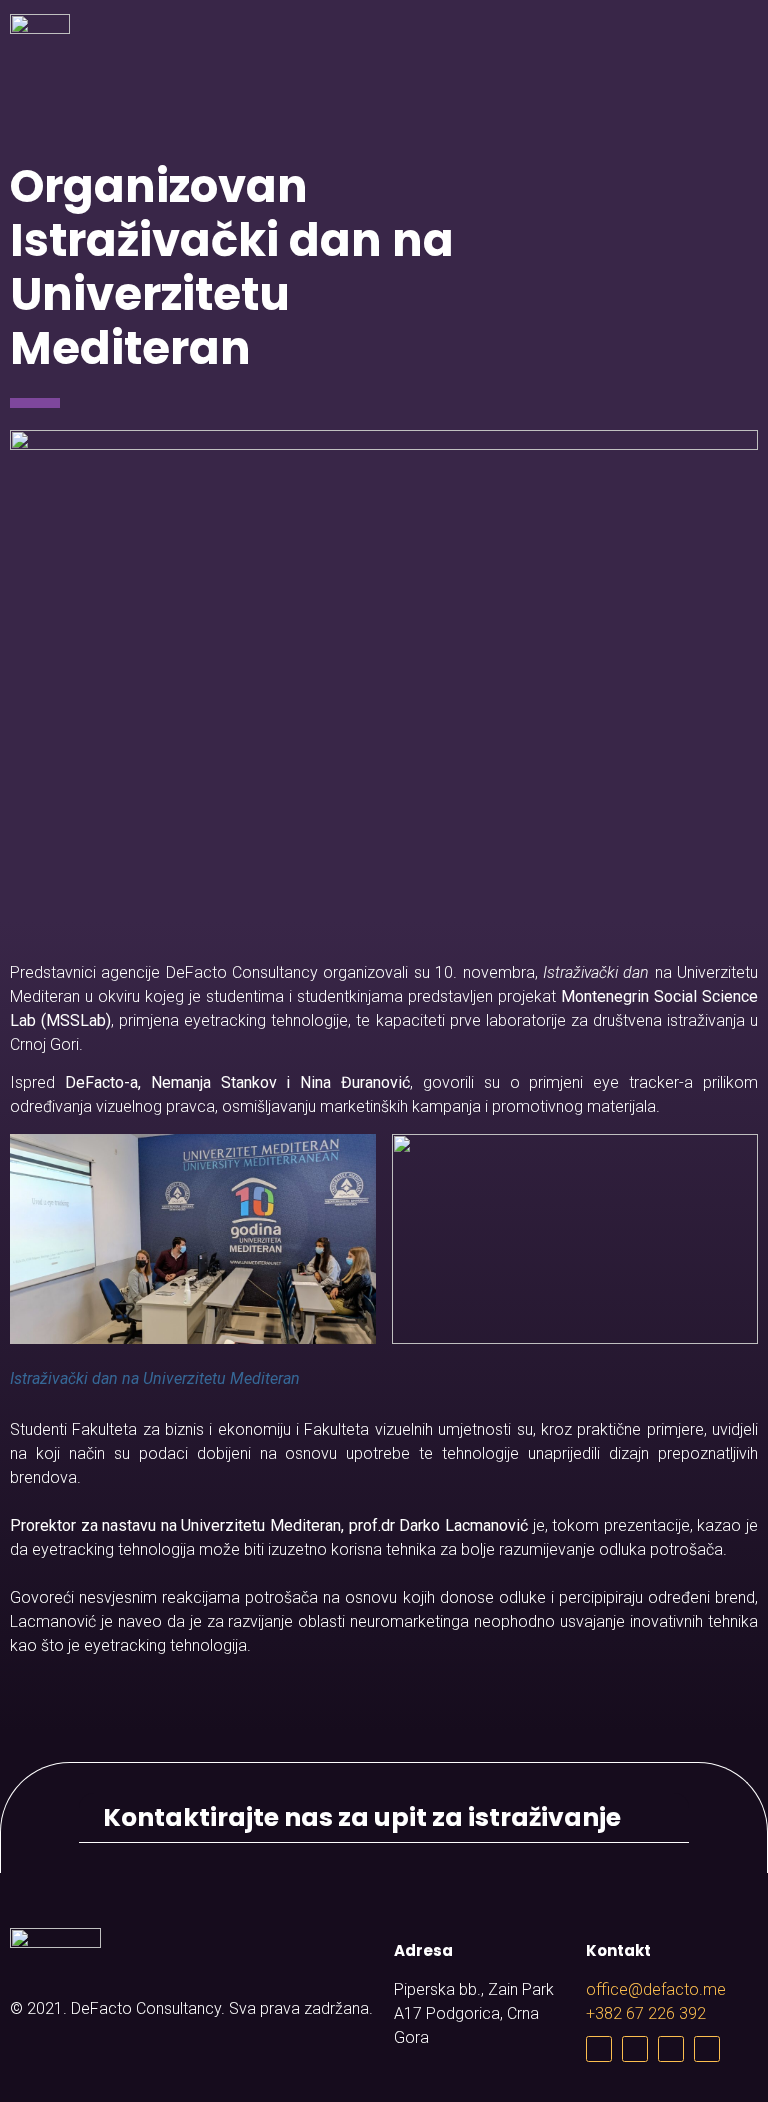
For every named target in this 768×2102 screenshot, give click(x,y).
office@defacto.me (656, 1989)
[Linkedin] (707, 2049)
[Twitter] (635, 2049)
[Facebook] (599, 2049)
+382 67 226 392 (646, 2013)
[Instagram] (671, 2049)
